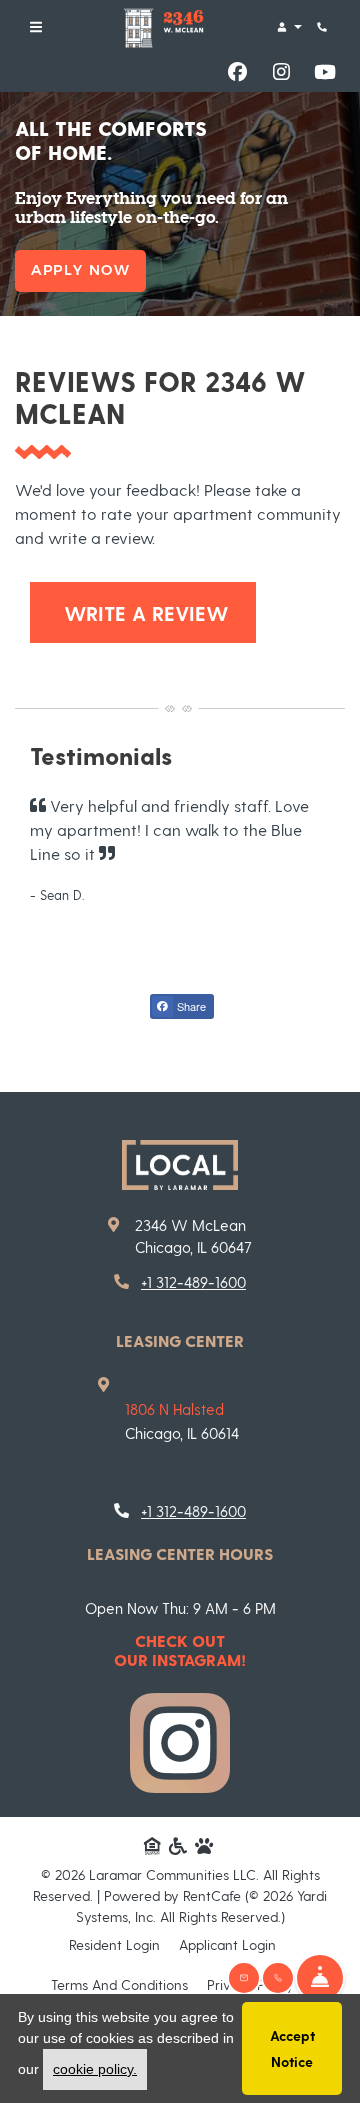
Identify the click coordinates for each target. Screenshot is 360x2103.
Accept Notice (292, 2048)
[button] (288, 27)
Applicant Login (227, 1944)
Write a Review (157, 612)
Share (190, 1006)
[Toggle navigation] (36, 27)
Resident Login (114, 1944)
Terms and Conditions (119, 1984)
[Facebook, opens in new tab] (237, 72)
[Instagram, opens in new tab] (281, 72)
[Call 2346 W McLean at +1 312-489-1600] (324, 27)
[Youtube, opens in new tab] (325, 72)
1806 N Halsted (174, 1409)
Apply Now (80, 270)
